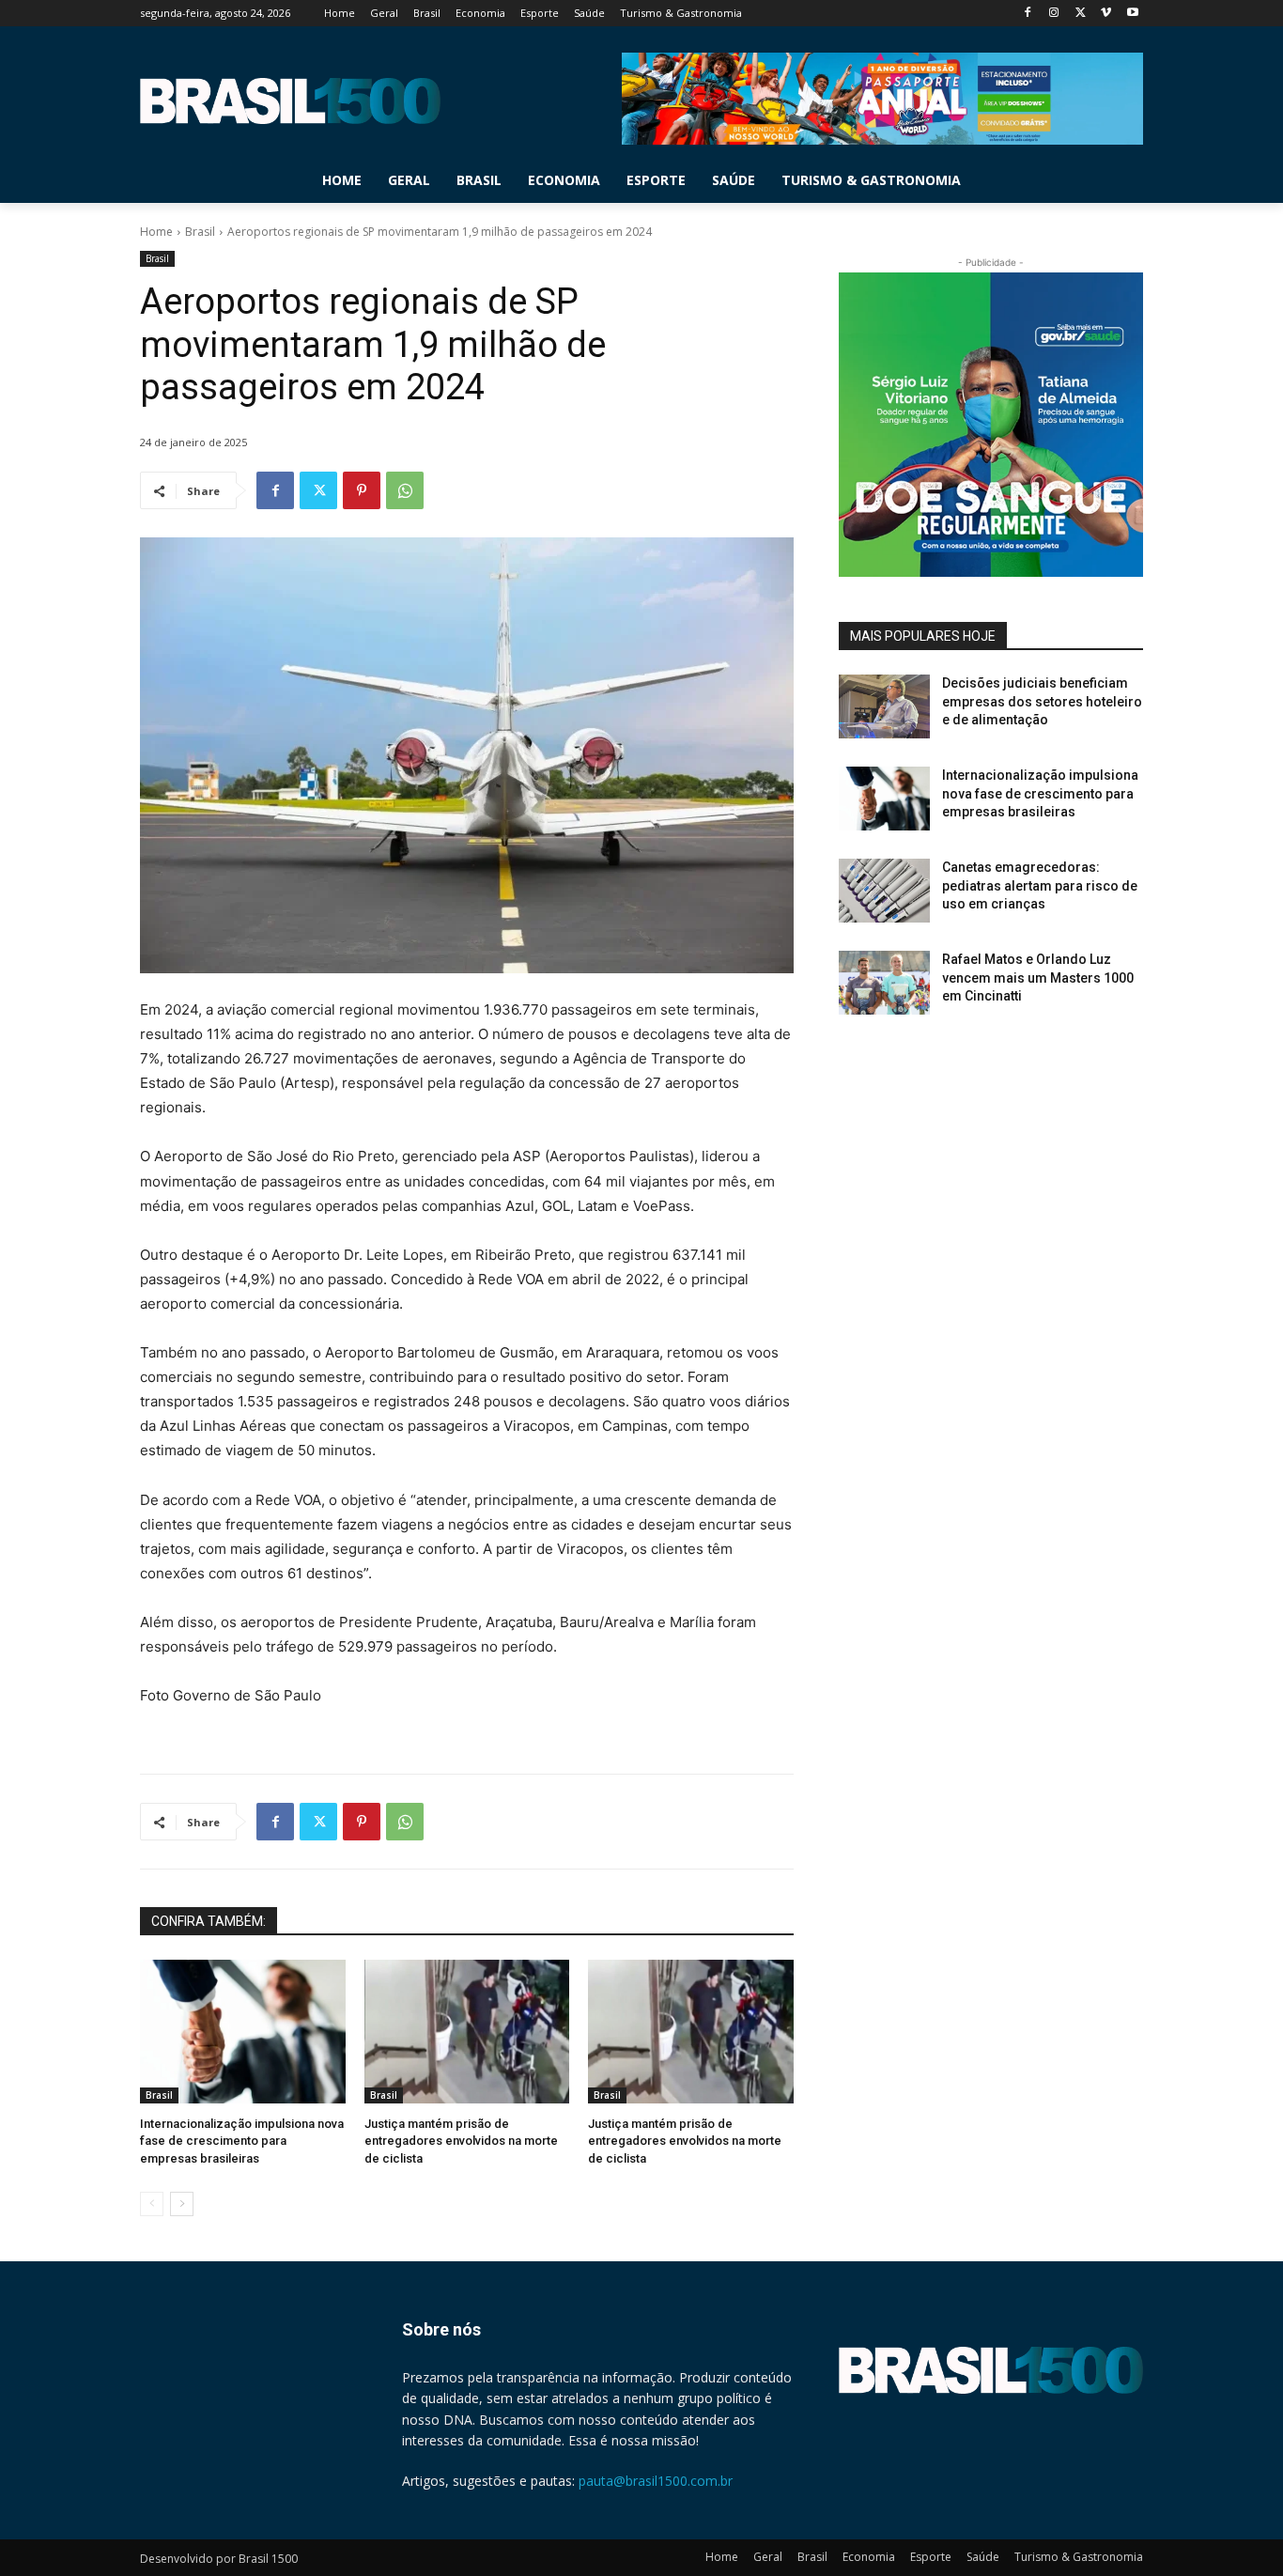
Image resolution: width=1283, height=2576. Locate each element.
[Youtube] (1132, 14)
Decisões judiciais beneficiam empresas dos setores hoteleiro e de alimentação (1042, 701)
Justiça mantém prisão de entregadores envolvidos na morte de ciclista (461, 2141)
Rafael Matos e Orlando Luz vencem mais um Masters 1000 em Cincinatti (1038, 978)
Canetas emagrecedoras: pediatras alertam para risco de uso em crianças (1040, 885)
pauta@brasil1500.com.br (656, 2481)
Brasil (200, 232)
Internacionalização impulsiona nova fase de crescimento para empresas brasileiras (242, 2141)
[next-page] (182, 2204)
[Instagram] (1054, 14)
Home (156, 232)
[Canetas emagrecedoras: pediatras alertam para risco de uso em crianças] (884, 891)
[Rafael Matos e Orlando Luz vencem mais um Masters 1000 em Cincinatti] (884, 983)
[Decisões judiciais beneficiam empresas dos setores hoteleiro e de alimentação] (884, 706)
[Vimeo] (1106, 14)
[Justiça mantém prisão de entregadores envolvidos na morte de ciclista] (467, 2032)
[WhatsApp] (405, 490)
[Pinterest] (362, 490)
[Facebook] (1028, 14)
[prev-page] (152, 2204)
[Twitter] (1081, 14)
